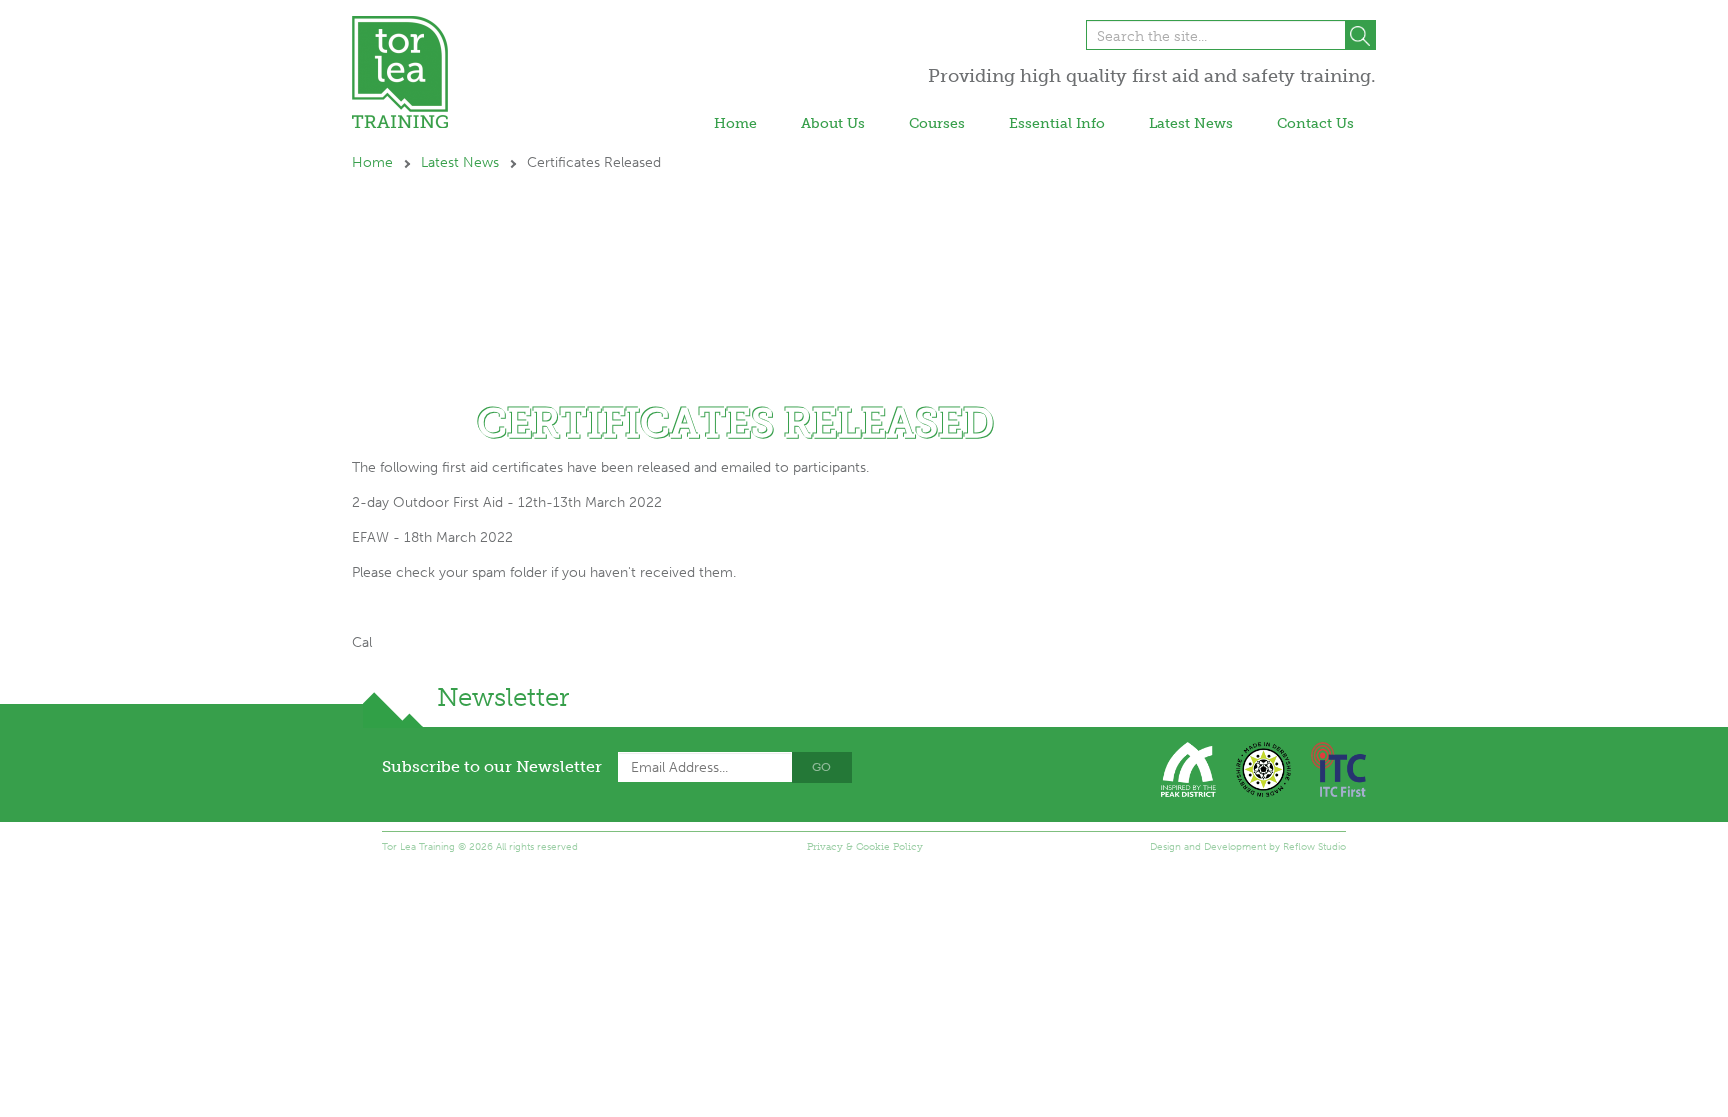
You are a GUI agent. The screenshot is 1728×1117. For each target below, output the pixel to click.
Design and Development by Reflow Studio (1248, 847)
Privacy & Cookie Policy (865, 847)
